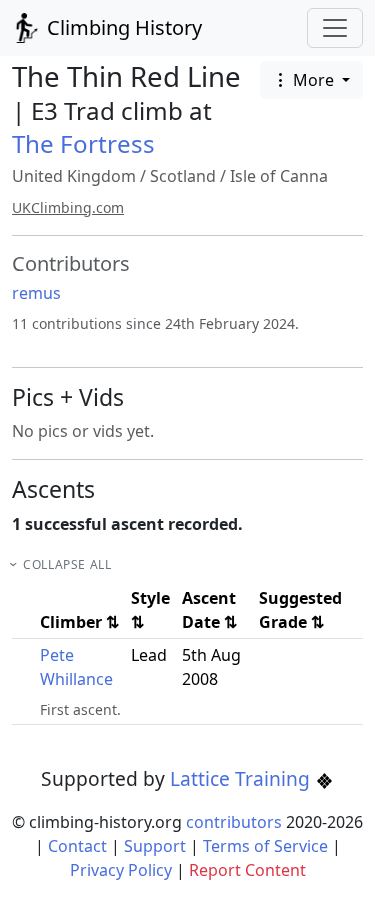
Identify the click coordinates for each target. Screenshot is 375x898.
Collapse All (67, 564)
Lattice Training (242, 778)
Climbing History (122, 27)
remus (36, 293)
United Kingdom (74, 176)
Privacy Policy (121, 870)
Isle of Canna (279, 176)
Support (155, 846)
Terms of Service (265, 846)
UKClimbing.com (68, 207)
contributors (234, 822)
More (313, 80)
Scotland (183, 176)
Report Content (247, 870)
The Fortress (83, 143)
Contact (77, 846)
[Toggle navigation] (335, 28)
